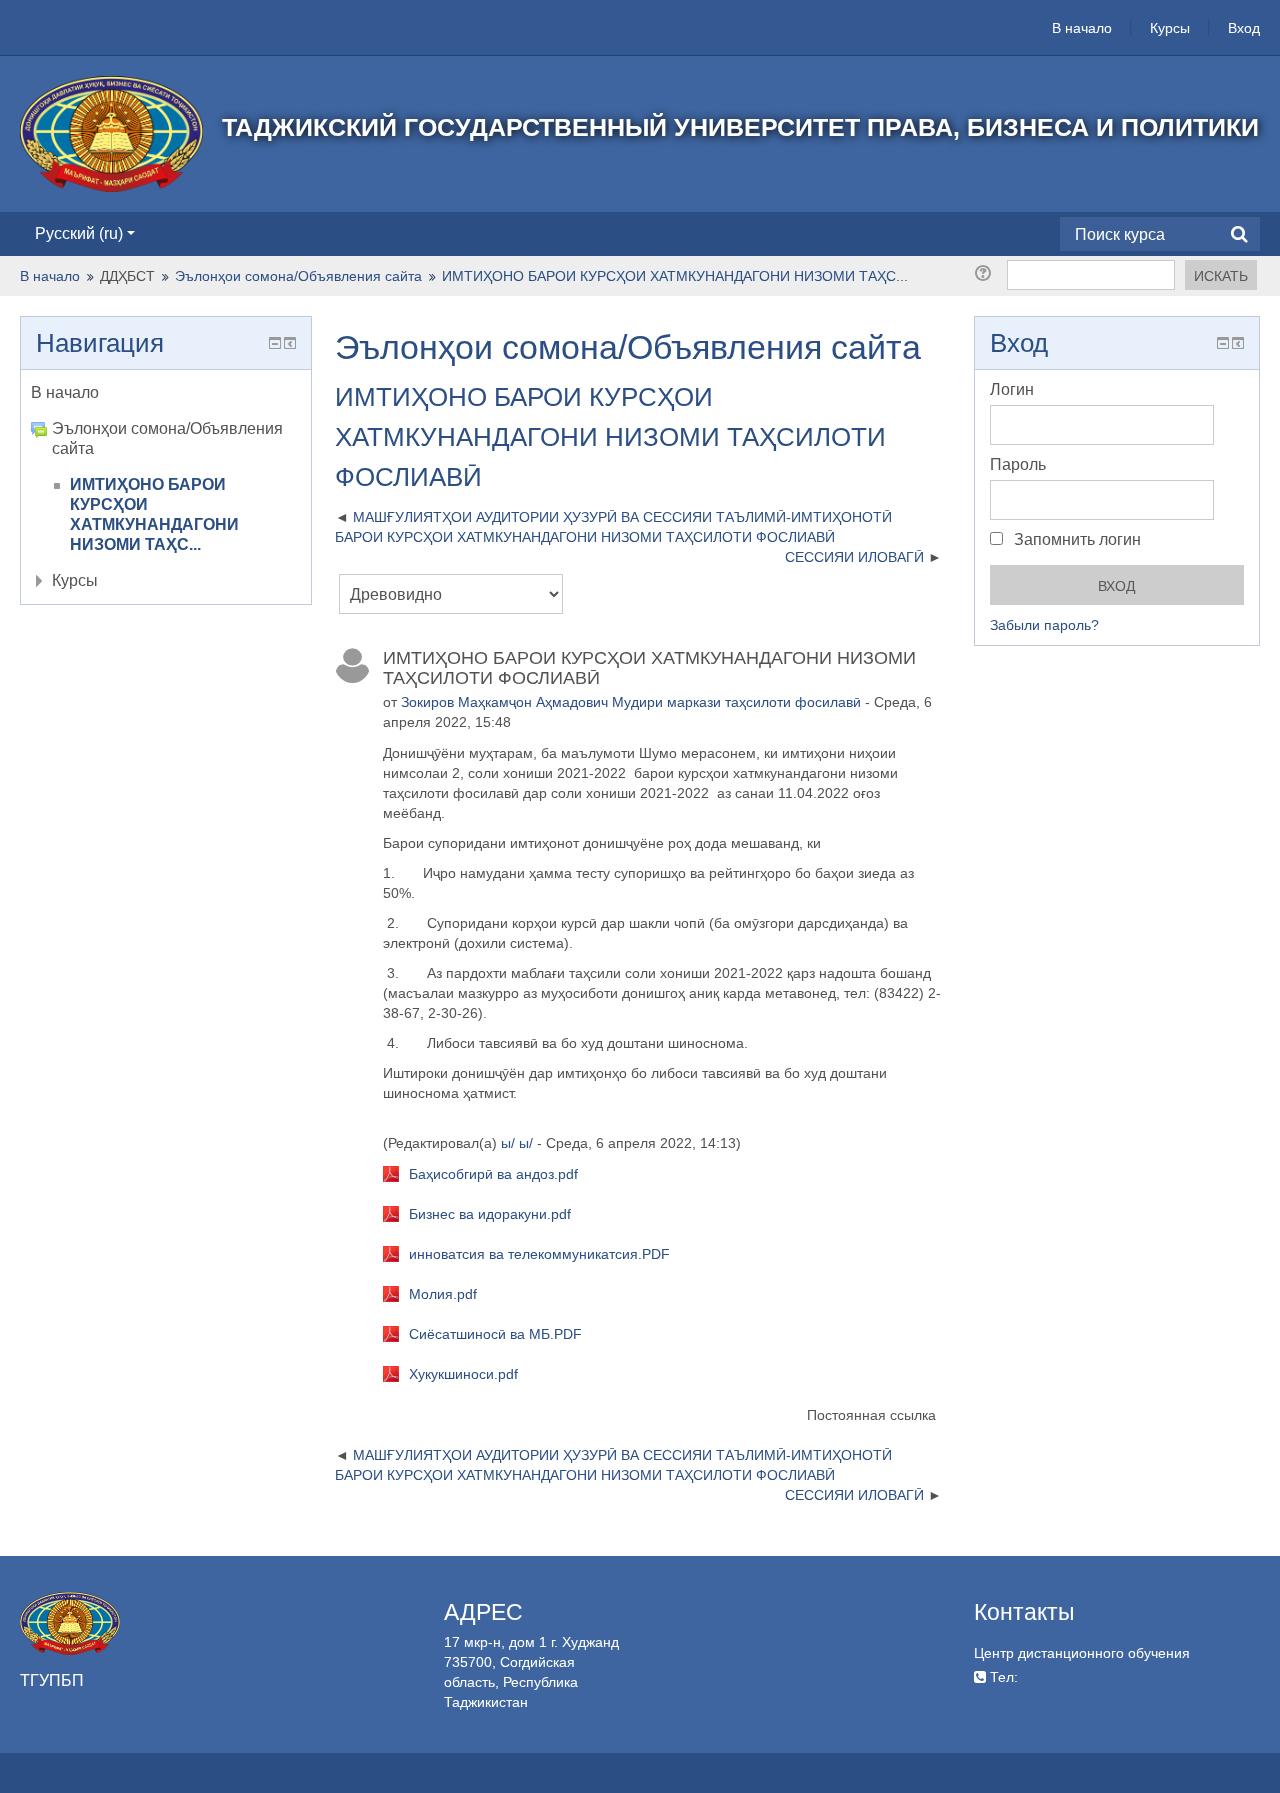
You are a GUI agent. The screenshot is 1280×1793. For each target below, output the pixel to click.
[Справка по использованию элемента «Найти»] (986, 273)
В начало (1082, 28)
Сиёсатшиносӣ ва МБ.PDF (495, 1334)
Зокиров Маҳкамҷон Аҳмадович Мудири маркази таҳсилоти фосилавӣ (631, 702)
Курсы (1170, 28)
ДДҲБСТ (127, 276)
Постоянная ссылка (871, 1415)
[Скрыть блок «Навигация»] (275, 343)
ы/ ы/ (517, 1143)
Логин (1012, 389)
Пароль (1018, 464)
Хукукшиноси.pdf (463, 1374)
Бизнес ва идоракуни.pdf (490, 1214)
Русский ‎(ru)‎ (79, 233)
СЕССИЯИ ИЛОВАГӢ (854, 557)
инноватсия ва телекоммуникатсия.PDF (539, 1254)
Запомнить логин (1075, 539)
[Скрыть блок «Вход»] (1223, 343)
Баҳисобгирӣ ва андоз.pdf (493, 1174)
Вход (1244, 28)
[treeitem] (166, 393)
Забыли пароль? (1044, 625)
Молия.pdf (443, 1294)
